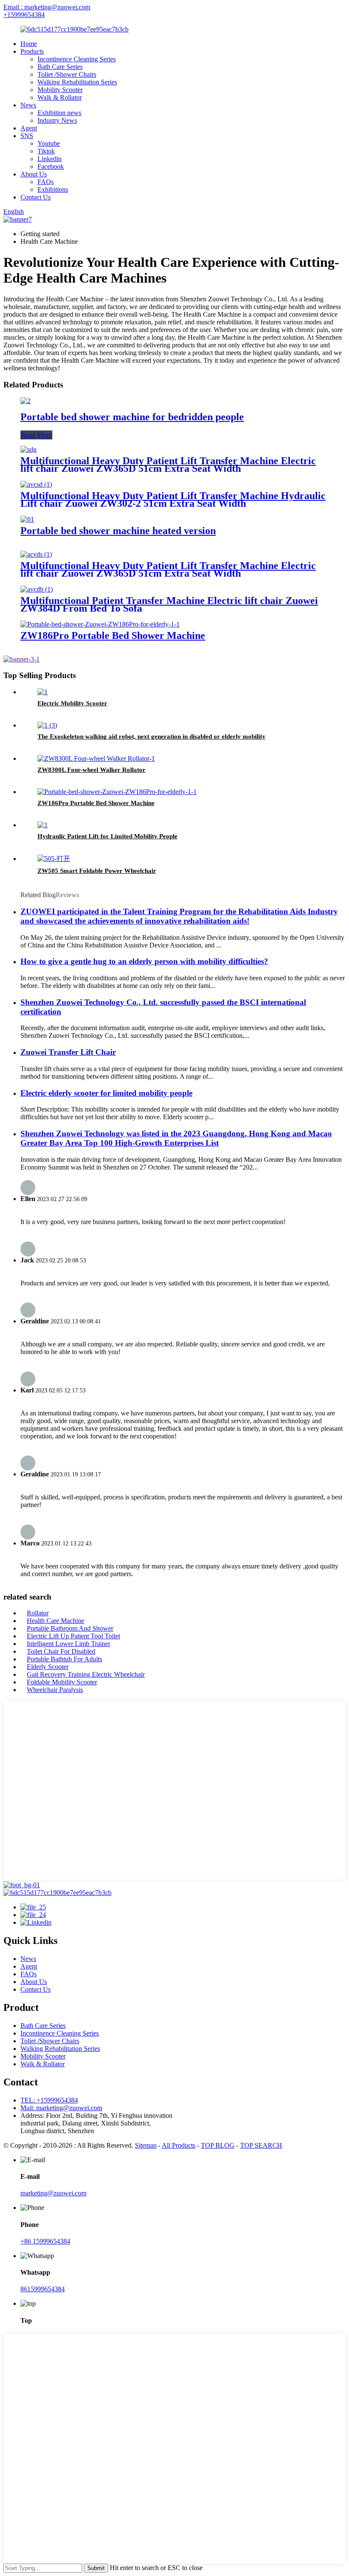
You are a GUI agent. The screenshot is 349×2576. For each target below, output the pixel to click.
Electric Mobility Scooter (72, 703)
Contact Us (36, 197)
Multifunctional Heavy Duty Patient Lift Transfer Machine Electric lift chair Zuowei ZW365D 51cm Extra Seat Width (168, 465)
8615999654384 (43, 2289)
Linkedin (50, 159)
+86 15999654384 (45, 2241)
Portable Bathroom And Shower (70, 1628)
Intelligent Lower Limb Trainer (69, 1644)
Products (32, 51)
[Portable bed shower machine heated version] (27, 519)
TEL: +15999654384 (49, 2100)
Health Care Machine (56, 1621)
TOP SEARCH (261, 2145)
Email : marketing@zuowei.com (47, 7)
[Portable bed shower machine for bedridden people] (26, 401)
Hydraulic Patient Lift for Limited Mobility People (107, 836)
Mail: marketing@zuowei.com (61, 2108)
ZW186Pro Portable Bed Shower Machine (113, 635)
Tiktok (46, 151)
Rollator (38, 1613)
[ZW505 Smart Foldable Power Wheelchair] (54, 859)
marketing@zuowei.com (53, 2193)
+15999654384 (24, 15)
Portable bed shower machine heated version (118, 531)
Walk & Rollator (60, 97)
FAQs (46, 182)
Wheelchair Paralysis (55, 1690)
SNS (27, 136)
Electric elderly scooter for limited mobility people (106, 1093)
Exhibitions (53, 189)
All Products (179, 2145)
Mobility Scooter (60, 90)
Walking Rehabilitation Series (77, 82)
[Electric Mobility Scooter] (43, 692)
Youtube (49, 143)
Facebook (51, 166)
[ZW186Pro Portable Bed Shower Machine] (100, 624)
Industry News (57, 120)
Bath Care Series (60, 67)
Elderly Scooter (48, 1667)
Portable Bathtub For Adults (64, 1659)
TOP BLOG (218, 2145)
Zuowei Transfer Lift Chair (68, 1052)
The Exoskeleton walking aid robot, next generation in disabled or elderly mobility (152, 736)
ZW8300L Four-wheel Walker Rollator (92, 770)
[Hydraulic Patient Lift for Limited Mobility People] (43, 825)
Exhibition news (59, 113)
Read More (36, 435)
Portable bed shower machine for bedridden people (132, 417)
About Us (34, 174)
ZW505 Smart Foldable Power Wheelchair (97, 871)
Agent (29, 128)
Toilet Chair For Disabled (61, 1651)
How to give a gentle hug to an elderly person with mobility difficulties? (144, 961)
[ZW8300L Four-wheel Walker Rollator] (96, 758)
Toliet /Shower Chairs (67, 74)
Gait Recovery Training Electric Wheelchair (86, 1674)
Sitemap (146, 2145)
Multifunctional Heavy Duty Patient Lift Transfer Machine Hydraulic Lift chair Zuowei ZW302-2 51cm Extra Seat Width (173, 500)
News (28, 105)
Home (29, 44)
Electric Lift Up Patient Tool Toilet (73, 1636)
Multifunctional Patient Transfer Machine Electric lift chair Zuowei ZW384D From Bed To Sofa (169, 604)
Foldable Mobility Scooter (62, 1682)
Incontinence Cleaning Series (77, 59)
